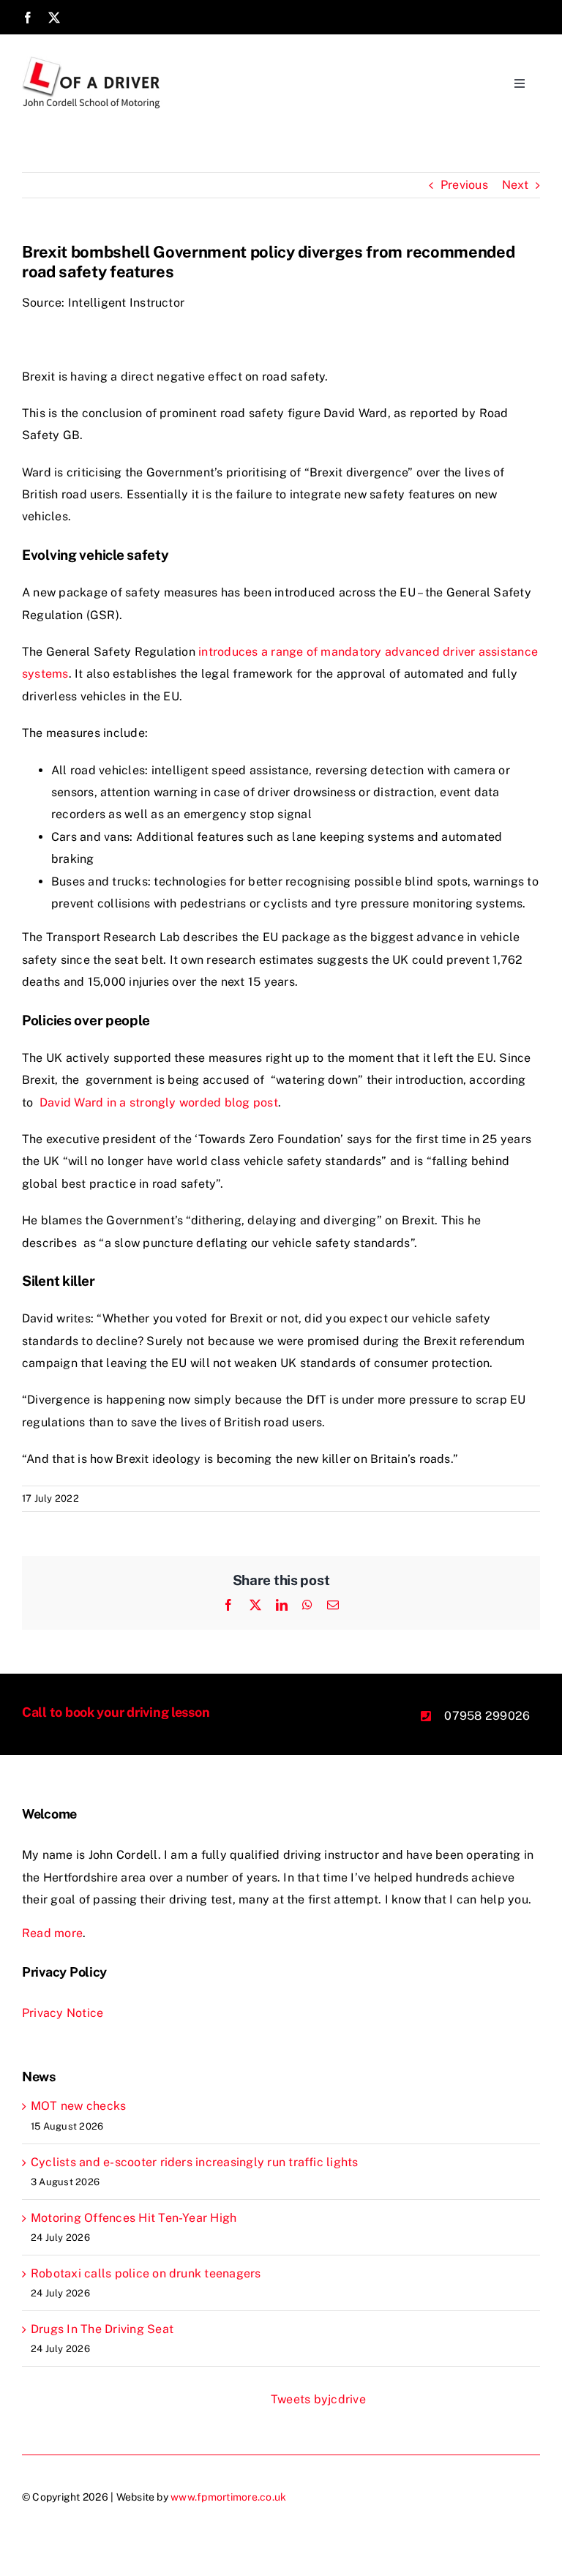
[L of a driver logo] (93, 62)
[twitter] (54, 18)
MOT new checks (78, 2106)
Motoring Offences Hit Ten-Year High (134, 2218)
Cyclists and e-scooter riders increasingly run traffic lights (195, 2162)
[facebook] (28, 18)
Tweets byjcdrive (318, 2399)
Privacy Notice (63, 2013)
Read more (52, 1933)
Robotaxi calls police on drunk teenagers (146, 2273)
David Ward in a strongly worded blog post (157, 1102)
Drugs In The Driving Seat (102, 2329)
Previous (464, 185)
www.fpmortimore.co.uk (228, 2497)
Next (515, 185)
